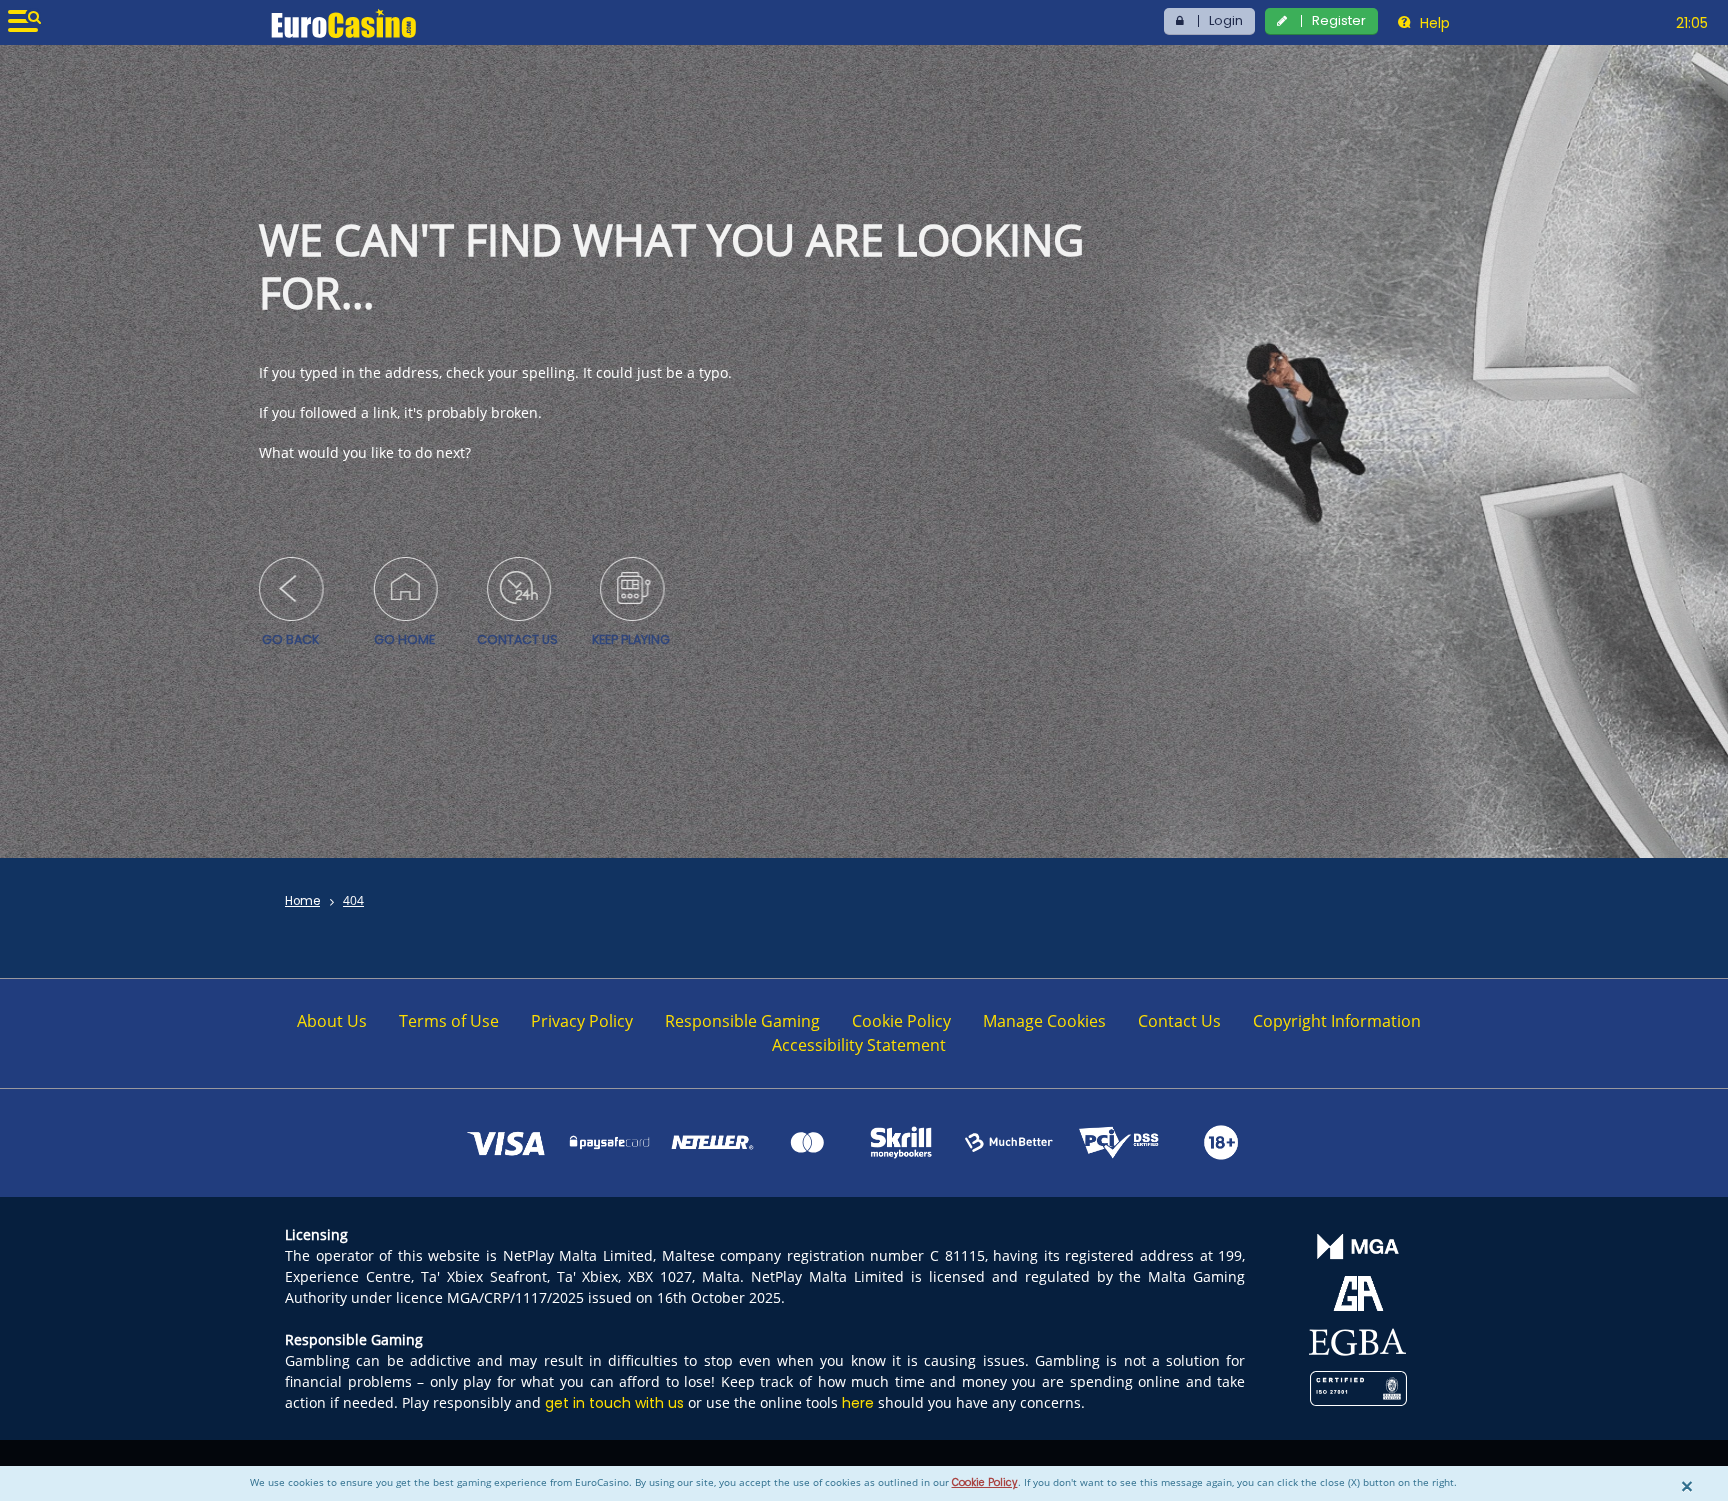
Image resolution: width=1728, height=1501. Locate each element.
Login (1226, 20)
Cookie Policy (985, 1482)
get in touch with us (614, 1403)
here (858, 1403)
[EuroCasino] (343, 23)
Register (1339, 20)
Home (302, 901)
